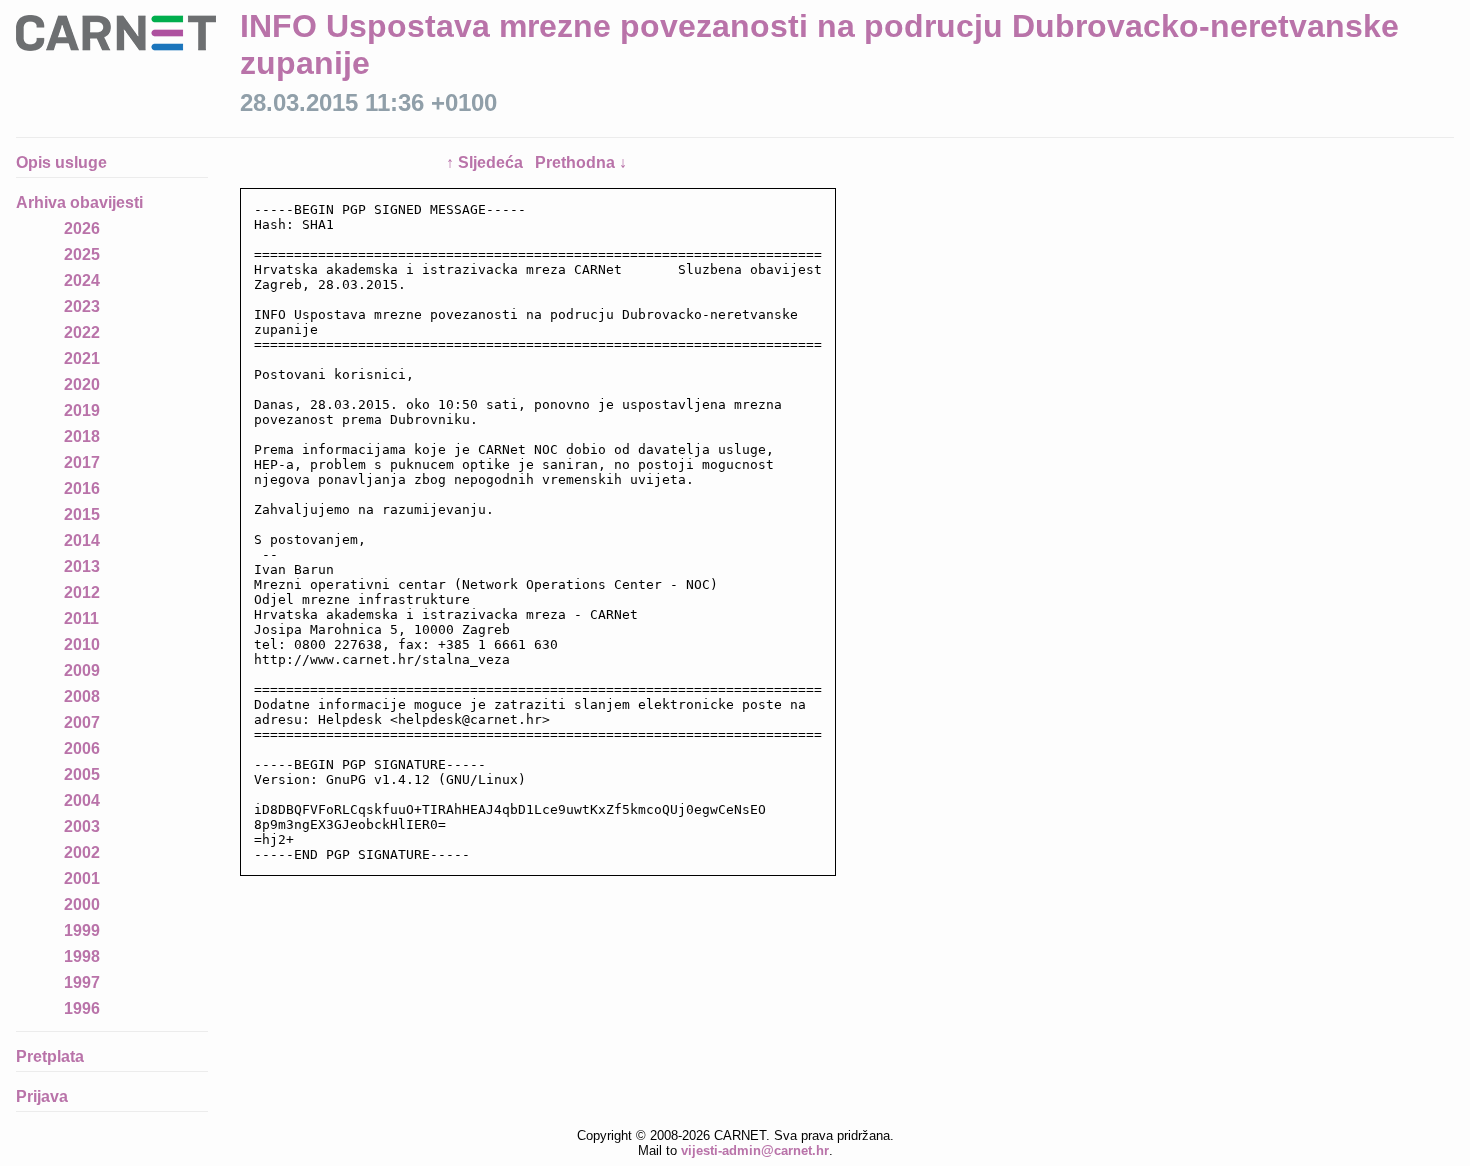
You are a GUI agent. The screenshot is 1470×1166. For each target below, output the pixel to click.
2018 (82, 436)
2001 (82, 878)
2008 (82, 696)
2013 (82, 566)
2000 (82, 904)
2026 (82, 228)
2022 (82, 332)
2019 (82, 410)
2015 (82, 514)
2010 (82, 644)
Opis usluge (61, 162)
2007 (82, 722)
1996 (82, 1008)
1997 (82, 982)
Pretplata (50, 1056)
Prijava (42, 1096)
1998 (82, 956)
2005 (82, 774)
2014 (82, 540)
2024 (82, 280)
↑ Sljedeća (486, 162)
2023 (82, 306)
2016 (82, 488)
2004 (82, 800)
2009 (82, 670)
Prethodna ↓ (581, 162)
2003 (82, 826)
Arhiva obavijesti (79, 202)
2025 (82, 254)
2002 (82, 852)
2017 (82, 462)
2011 (81, 618)
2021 (82, 358)
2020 (82, 384)
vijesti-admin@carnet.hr (755, 1150)
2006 (82, 748)
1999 (82, 930)
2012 (82, 592)
